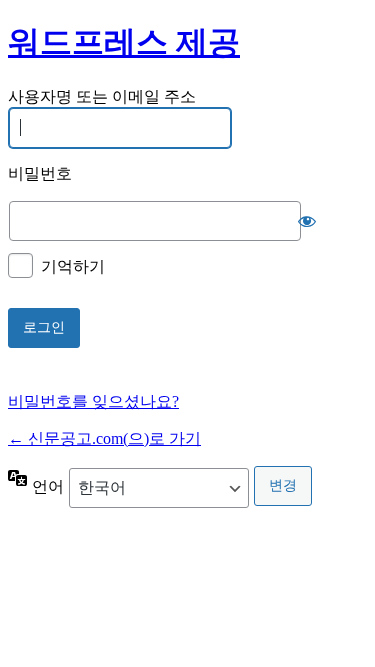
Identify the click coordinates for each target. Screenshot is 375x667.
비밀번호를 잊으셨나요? (93, 401)
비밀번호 (40, 173)
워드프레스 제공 (124, 42)
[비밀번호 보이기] (307, 221)
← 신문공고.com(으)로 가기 (104, 438)
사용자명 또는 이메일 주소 (102, 96)
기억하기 (73, 266)
